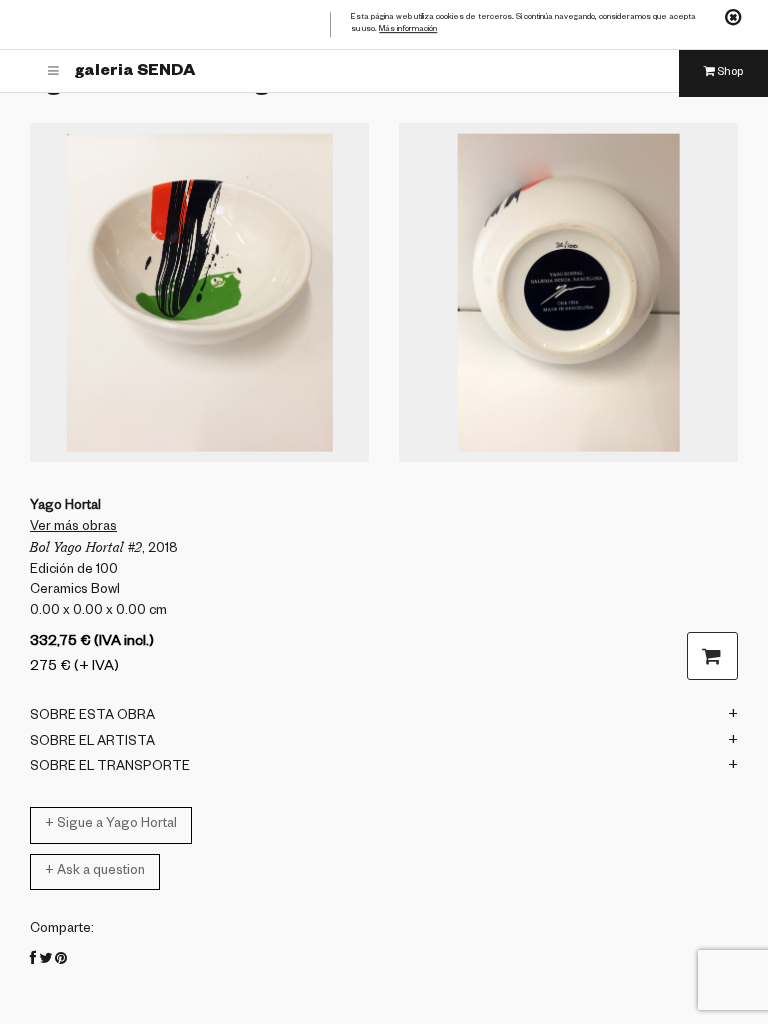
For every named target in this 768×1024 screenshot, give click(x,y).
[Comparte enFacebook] (33, 961)
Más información (408, 30)
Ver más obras (73, 528)
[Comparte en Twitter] (45, 961)
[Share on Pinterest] (61, 961)
